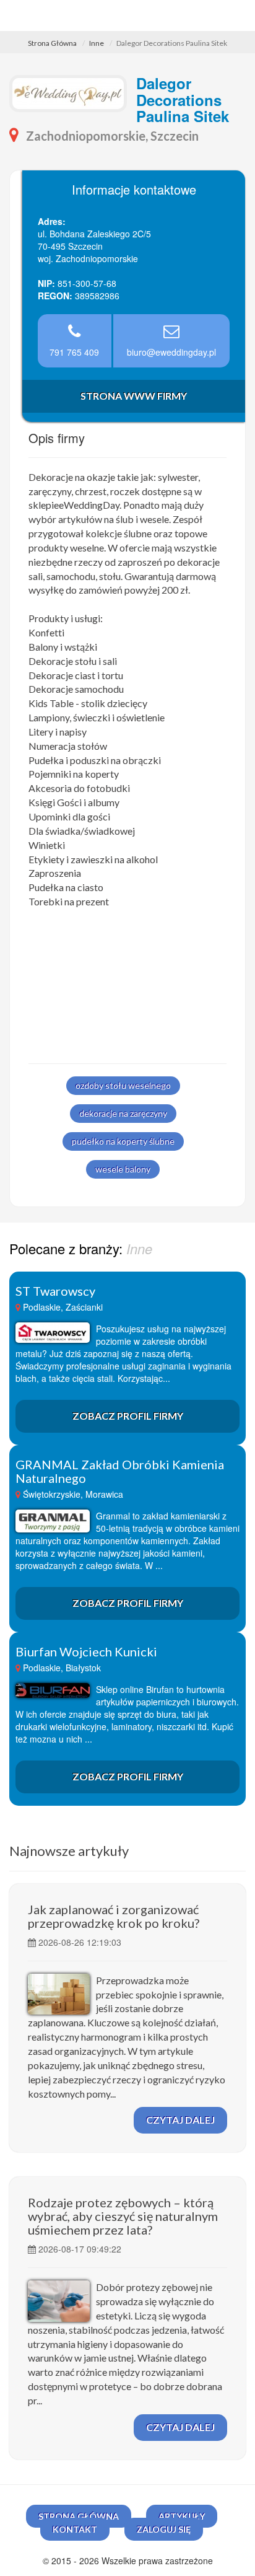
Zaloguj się (164, 2529)
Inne (97, 43)
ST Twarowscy (55, 1291)
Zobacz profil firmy (128, 1416)
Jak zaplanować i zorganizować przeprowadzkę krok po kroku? (114, 1916)
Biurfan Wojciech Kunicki (86, 1651)
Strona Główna (52, 43)
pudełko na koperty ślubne (123, 1141)
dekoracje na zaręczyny (123, 1113)
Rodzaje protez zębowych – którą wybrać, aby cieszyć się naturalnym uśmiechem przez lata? (123, 2216)
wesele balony (123, 1169)
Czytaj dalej (180, 2120)
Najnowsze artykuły (69, 1851)
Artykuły (182, 2516)
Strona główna (79, 2516)
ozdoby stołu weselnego (123, 1085)
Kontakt (75, 2529)
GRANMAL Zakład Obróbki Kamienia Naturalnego (120, 1471)
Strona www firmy (134, 396)
